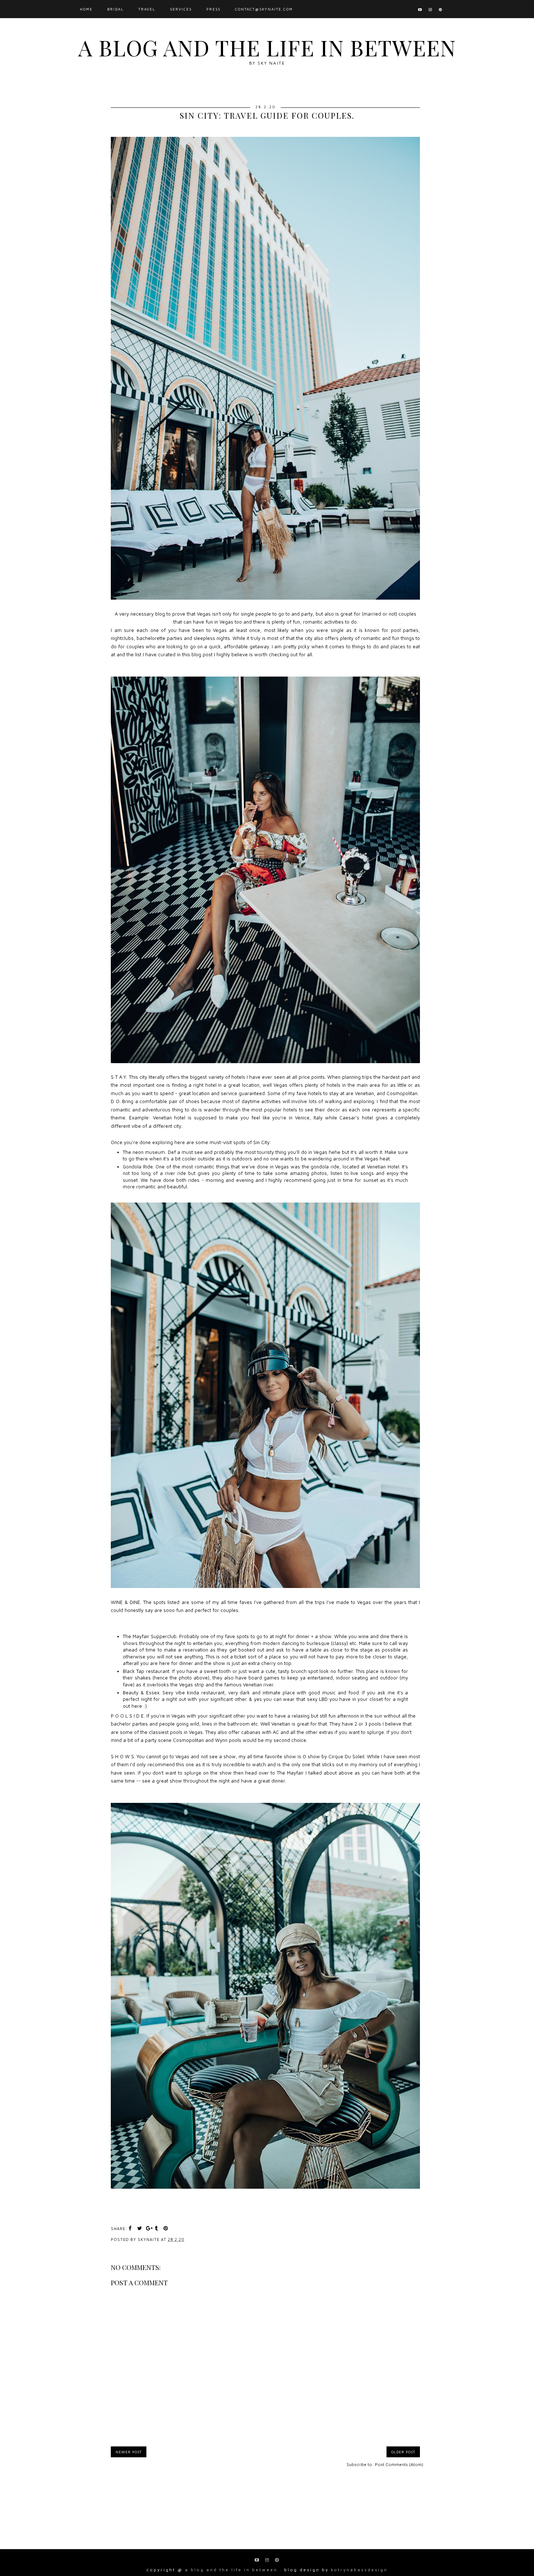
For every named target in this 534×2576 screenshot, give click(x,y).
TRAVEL (147, 9)
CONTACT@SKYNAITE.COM (264, 9)
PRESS (213, 9)
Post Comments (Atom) (399, 2464)
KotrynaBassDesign (359, 2570)
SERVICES (181, 9)
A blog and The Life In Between (267, 47)
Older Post (403, 2452)
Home (86, 9)
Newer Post (129, 2452)
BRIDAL (116, 9)
